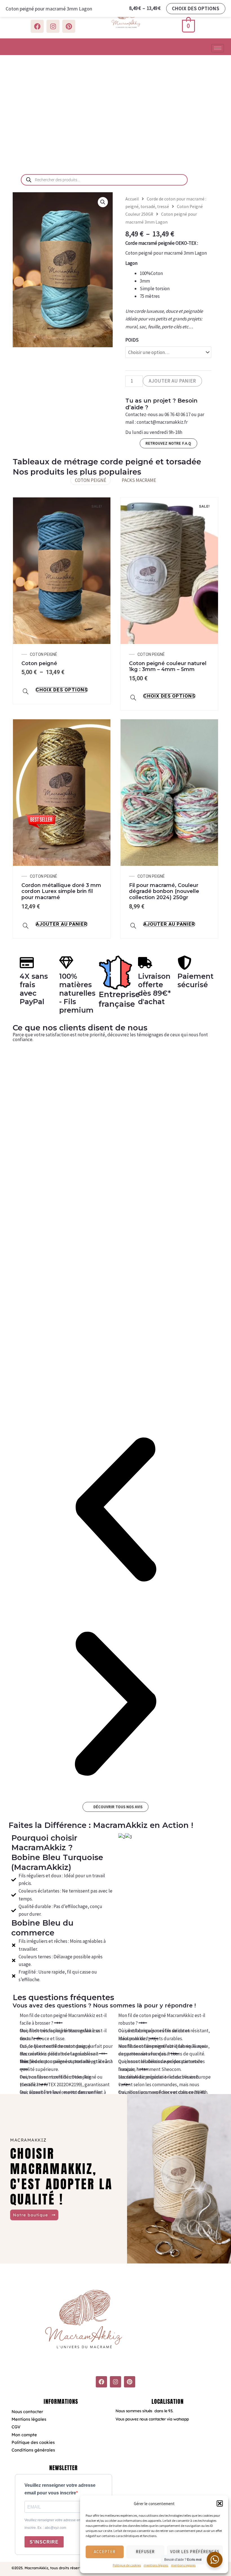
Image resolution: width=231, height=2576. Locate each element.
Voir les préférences (195, 2552)
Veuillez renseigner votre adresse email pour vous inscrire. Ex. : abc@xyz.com (63, 2524)
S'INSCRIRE (44, 2542)
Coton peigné (39, 663)
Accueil (132, 199)
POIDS (132, 340)
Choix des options (62, 690)
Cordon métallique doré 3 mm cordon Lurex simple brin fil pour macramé (61, 891)
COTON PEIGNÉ (91, 480)
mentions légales (156, 2565)
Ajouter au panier (172, 381)
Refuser (145, 2552)
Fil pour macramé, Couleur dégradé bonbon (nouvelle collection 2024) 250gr (164, 891)
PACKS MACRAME (139, 480)
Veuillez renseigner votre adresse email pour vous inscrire (60, 2489)
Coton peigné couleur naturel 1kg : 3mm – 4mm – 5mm (168, 667)
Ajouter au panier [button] (62, 924)
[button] (220, 2503)
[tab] (66, 2019)
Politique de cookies (127, 2565)
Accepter (105, 2552)
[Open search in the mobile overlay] (104, 180)
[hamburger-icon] (218, 48)
